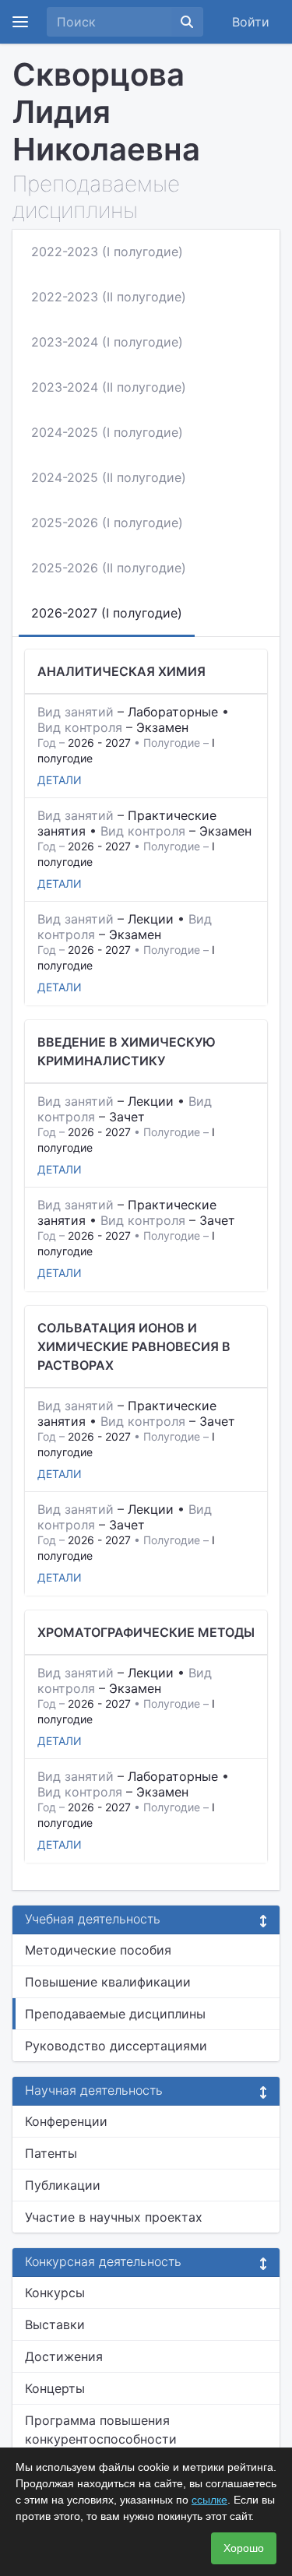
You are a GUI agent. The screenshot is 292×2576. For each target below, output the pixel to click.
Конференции (66, 2121)
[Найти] (187, 22)
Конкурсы (55, 2293)
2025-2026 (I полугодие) (107, 523)
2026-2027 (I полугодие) (107, 613)
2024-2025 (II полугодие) (109, 477)
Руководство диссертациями (116, 2046)
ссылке (209, 2500)
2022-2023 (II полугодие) (109, 297)
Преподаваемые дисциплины (115, 2014)
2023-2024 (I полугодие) (107, 342)
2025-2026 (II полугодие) (109, 568)
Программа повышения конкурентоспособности (101, 2430)
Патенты (51, 2153)
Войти (251, 22)
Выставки (55, 2324)
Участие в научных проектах (114, 2217)
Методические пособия (98, 1950)
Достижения (64, 2356)
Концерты (55, 2388)
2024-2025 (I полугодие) (107, 432)
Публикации (63, 2185)
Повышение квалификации (108, 1982)
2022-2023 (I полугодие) (107, 252)
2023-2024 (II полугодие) (109, 387)
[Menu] (20, 22)
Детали (60, 780)
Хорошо (244, 2548)
